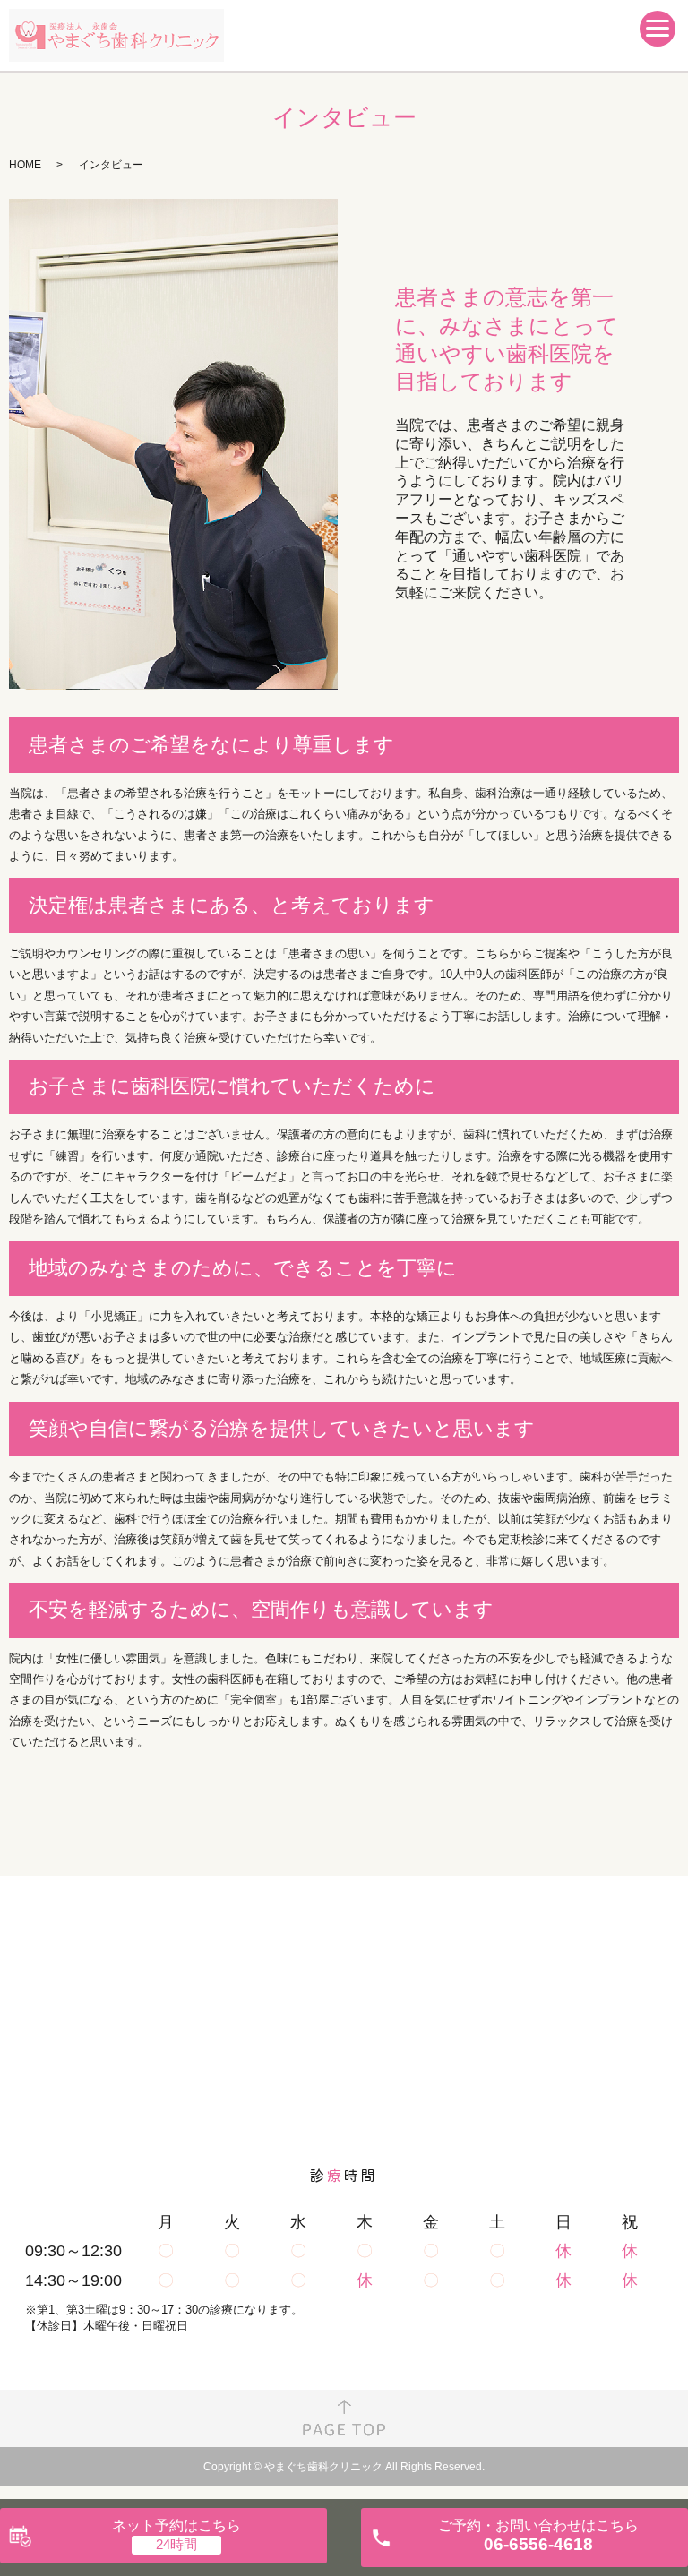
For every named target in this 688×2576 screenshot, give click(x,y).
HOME (25, 165)
